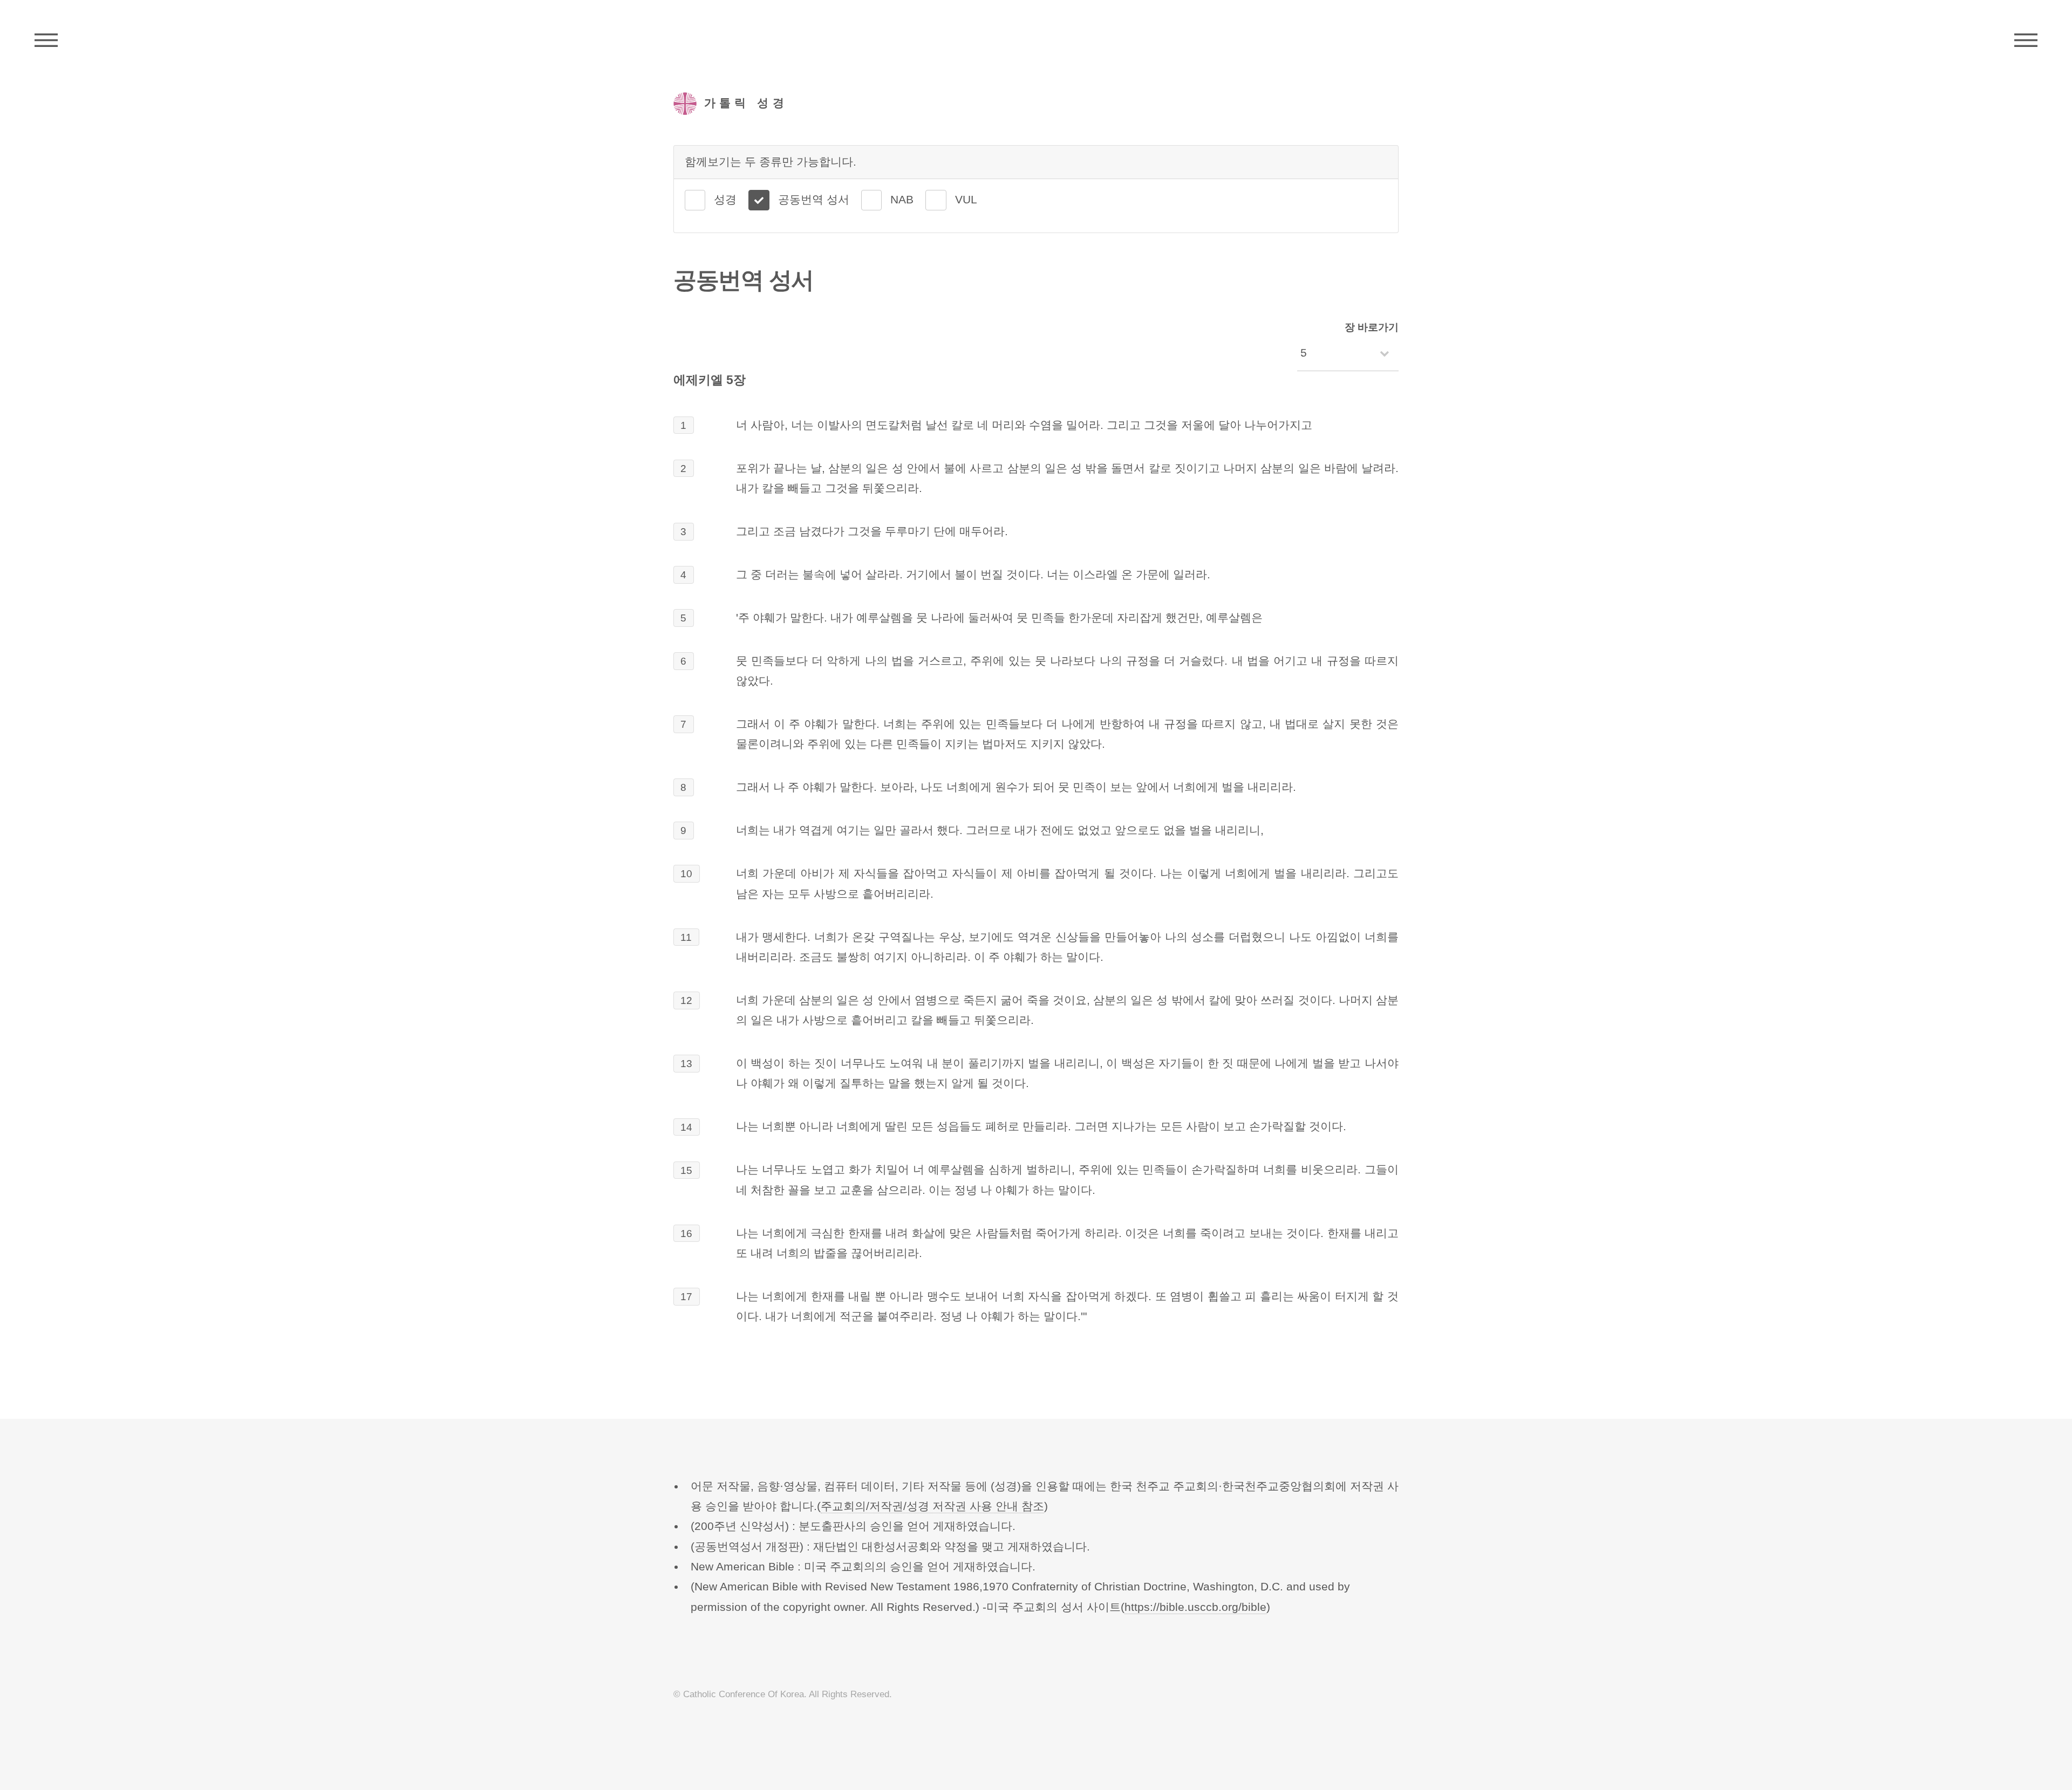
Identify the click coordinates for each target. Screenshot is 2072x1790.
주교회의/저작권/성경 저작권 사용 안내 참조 (932, 1506)
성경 (725, 200)
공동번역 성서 (814, 200)
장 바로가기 (1372, 327)
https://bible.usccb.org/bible (1195, 1607)
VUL (966, 200)
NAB (902, 200)
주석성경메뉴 (46, 40)
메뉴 (2026, 40)
